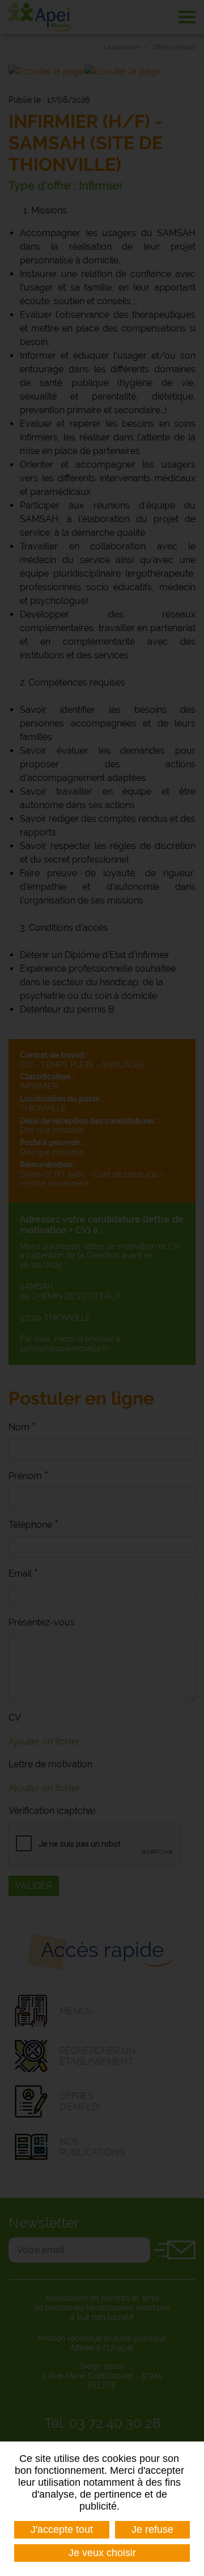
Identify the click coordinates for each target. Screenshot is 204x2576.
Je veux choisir (102, 2553)
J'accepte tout (62, 2529)
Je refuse (152, 2529)
